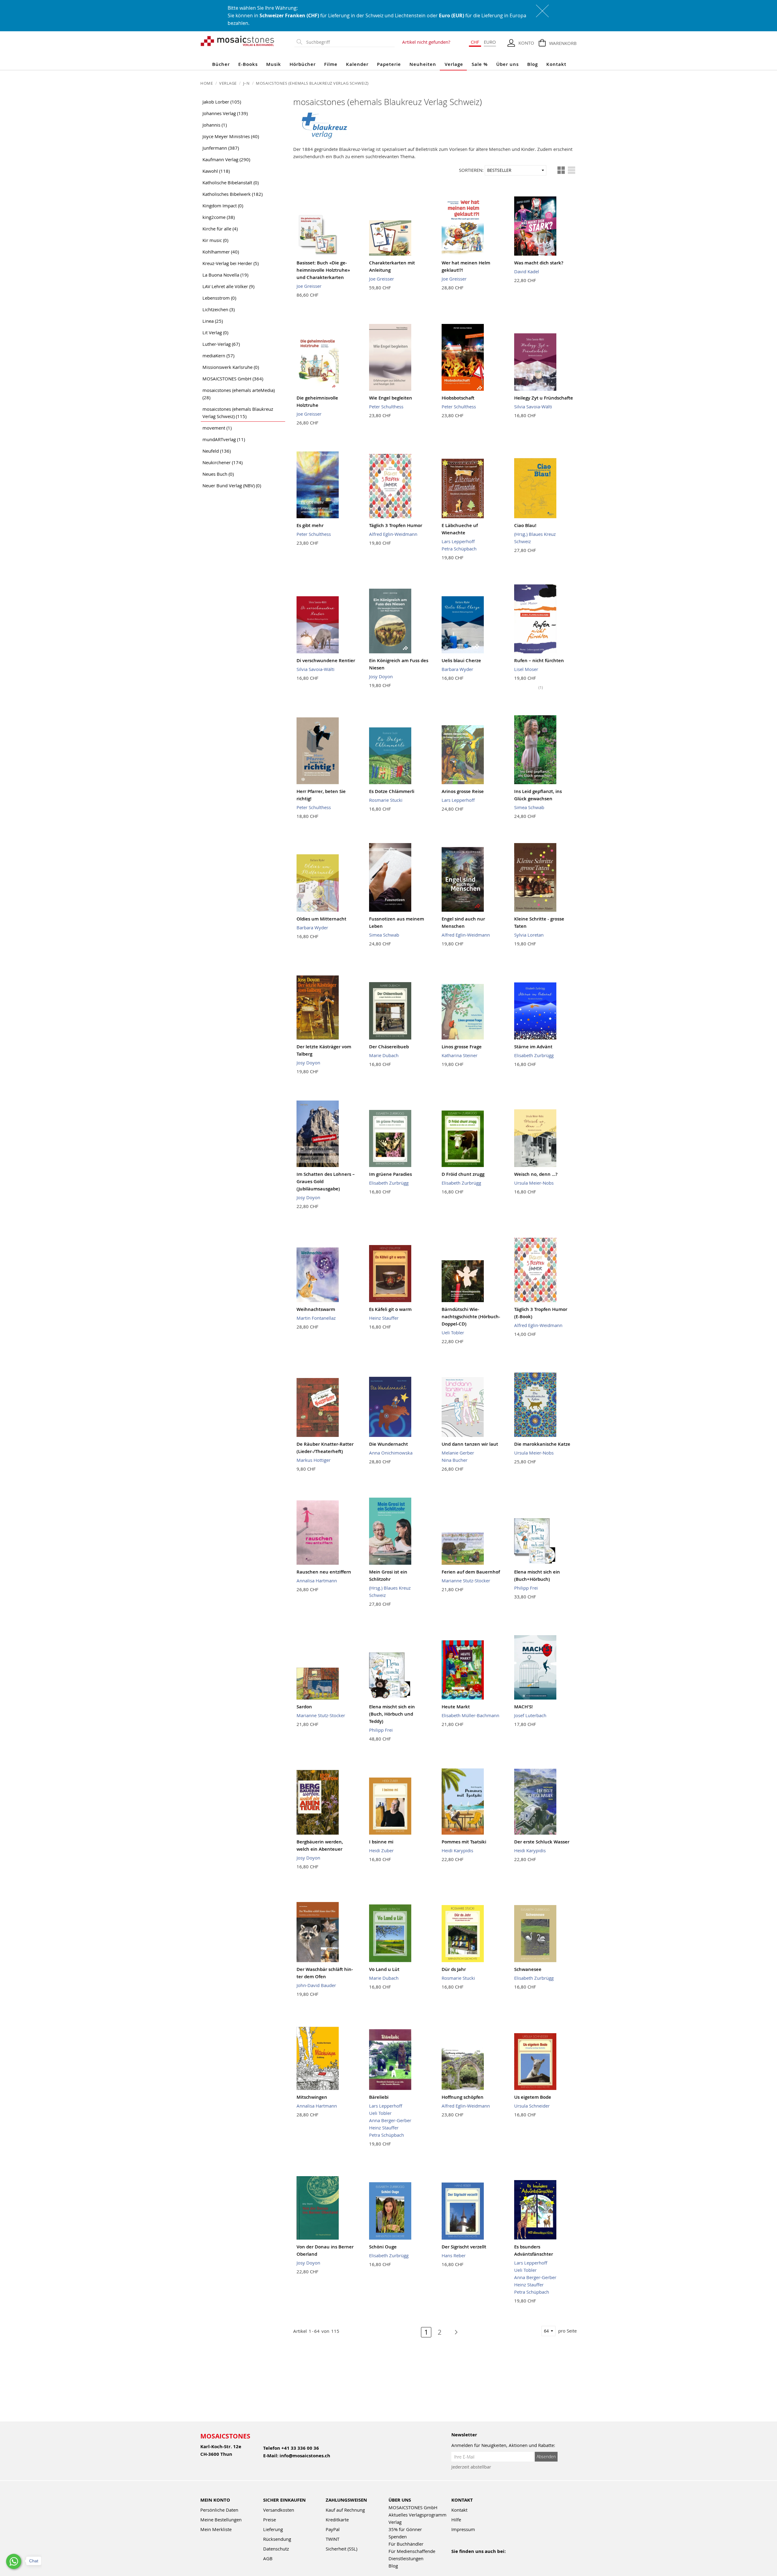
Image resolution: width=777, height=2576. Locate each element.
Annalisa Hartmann (317, 1581)
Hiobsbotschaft (458, 398)
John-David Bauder (316, 1985)
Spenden (398, 2537)
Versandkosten (279, 2510)
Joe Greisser (309, 286)
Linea (213, 321)
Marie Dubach (384, 1055)
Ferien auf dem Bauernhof (471, 1572)
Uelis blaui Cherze (461, 660)
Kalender (357, 64)
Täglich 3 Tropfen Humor (396, 525)
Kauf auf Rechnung (345, 2510)
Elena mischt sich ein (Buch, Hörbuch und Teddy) (392, 1714)
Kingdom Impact (223, 206)
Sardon (304, 1707)
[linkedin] (507, 2559)
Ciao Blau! (525, 525)
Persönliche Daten (219, 2510)
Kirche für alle (220, 229)
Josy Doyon (381, 676)
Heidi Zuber (381, 1850)
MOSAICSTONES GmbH (233, 379)
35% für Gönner (405, 2529)
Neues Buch (218, 474)
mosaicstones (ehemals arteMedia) (239, 394)
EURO (490, 42)
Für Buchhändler (406, 2544)
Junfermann (221, 148)
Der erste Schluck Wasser (542, 1842)
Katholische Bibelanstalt (231, 182)
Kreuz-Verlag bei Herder (231, 263)
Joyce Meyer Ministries (231, 136)
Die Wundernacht (388, 1444)
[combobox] (349, 42)
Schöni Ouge (383, 2247)
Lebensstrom (219, 298)
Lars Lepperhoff (458, 541)
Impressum (463, 2529)
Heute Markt (456, 1707)
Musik (274, 64)
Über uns (507, 64)
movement (217, 428)
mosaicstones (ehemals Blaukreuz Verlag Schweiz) (238, 413)
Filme (331, 64)
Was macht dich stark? (539, 263)
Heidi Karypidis (457, 1850)
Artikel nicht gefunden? (426, 42)
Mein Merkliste (216, 2529)
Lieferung (273, 2529)
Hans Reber (454, 2255)
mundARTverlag (224, 439)
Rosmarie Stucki (386, 800)
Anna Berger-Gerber (390, 2120)
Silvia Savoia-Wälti (533, 407)
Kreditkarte (337, 2520)
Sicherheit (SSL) (341, 2549)
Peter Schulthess (386, 407)
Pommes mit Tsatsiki (464, 1842)
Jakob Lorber (222, 102)
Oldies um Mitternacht (321, 919)
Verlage (454, 64)
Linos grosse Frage (462, 1047)
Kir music (215, 240)
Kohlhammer (221, 252)
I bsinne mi (381, 1842)
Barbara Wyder (457, 669)
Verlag (395, 2522)
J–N (247, 83)
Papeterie (389, 64)
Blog (533, 64)
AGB (268, 2558)
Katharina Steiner (460, 1055)
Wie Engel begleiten (391, 398)
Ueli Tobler (453, 1332)
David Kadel (527, 271)
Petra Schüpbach (459, 549)
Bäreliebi (379, 2097)
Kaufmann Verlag (226, 159)
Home (207, 83)
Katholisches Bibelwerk (232, 194)
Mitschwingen (312, 2097)
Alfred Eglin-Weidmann (393, 534)
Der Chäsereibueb (389, 1047)
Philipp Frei (526, 1588)
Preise (270, 2520)
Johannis (215, 125)
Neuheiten (423, 64)
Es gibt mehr (310, 525)
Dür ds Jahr (454, 1969)
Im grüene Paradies (390, 1174)
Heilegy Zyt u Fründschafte (544, 398)
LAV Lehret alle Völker (228, 286)
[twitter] (494, 2559)
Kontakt (556, 64)
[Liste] (572, 170)
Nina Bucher (455, 1460)
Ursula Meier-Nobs (534, 1183)
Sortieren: (471, 170)
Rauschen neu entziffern (324, 1572)
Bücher (221, 64)
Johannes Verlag (225, 113)
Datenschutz (276, 2549)
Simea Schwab (529, 807)
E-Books (248, 64)
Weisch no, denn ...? (536, 1174)
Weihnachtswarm (316, 1309)
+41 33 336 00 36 (300, 2448)
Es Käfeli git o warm (390, 1309)
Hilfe (456, 2520)
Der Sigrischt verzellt (464, 2247)
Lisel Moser (526, 669)
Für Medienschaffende (412, 2551)
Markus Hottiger (314, 1460)
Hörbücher (303, 64)
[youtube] (468, 2559)
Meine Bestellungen (221, 2520)
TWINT (333, 2539)
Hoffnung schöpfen (463, 2097)
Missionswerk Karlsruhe (231, 367)
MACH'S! (523, 1707)
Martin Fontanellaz (316, 1318)
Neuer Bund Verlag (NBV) (232, 485)
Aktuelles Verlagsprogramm (417, 2515)
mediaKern (218, 356)
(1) (541, 687)
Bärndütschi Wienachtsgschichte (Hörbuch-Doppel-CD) (471, 1317)
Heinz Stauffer (384, 1318)
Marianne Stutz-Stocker (466, 1581)
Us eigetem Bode (533, 2097)
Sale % (480, 64)
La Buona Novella (225, 275)
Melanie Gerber (458, 1453)
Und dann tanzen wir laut (470, 1444)
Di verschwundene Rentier (326, 660)
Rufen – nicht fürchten (539, 660)
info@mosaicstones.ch (305, 2456)
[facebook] (455, 2559)
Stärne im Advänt (533, 1047)
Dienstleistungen (406, 2558)
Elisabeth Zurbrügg (534, 1055)
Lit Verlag (215, 332)
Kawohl (216, 171)
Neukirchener (222, 462)
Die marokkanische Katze (542, 1444)
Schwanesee (528, 1969)
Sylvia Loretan (529, 935)
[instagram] (481, 2559)
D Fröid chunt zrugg (463, 1174)
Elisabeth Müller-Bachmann (470, 1715)
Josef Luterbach (530, 1715)
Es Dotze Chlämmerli (392, 791)
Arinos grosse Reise (463, 791)
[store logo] (238, 41)
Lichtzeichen (219, 309)
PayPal (333, 2529)
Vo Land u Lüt (384, 1969)
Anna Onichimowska (391, 1453)
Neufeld (217, 451)
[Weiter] (453, 2332)
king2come (219, 217)
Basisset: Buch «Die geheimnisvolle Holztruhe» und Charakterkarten (323, 270)
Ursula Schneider (532, 2106)
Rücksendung (277, 2539)
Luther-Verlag (221, 344)
